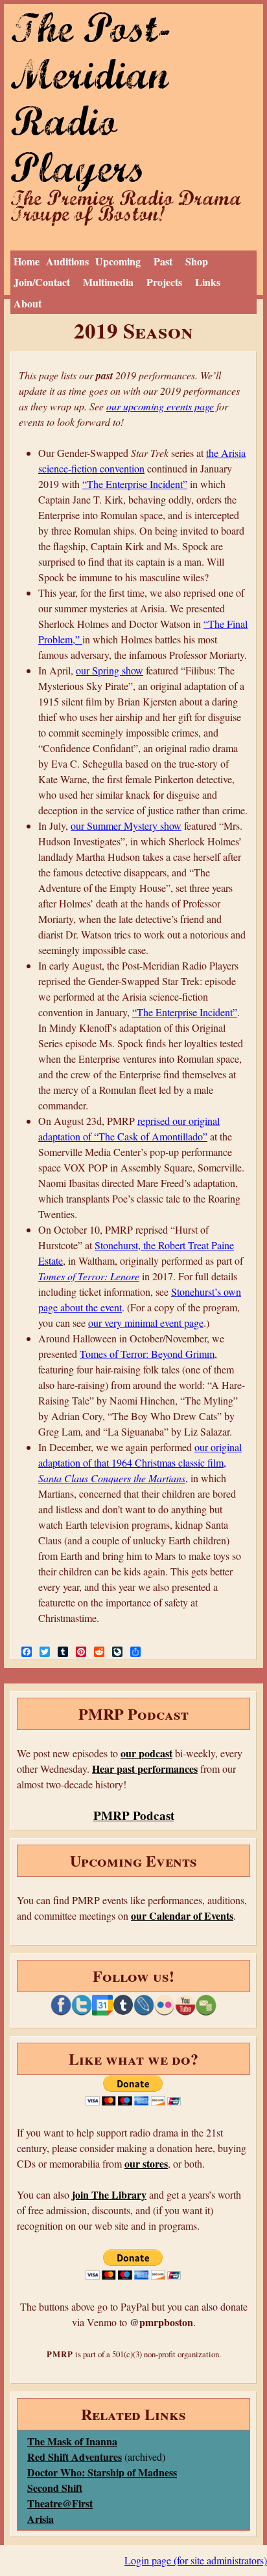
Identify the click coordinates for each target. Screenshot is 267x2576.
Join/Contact (42, 282)
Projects (164, 282)
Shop (197, 261)
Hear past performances (145, 1769)
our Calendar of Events (182, 1915)
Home (27, 261)
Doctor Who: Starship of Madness (102, 2472)
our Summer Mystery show (126, 826)
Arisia (41, 2519)
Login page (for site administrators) (196, 2560)
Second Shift (55, 2488)
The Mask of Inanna (72, 2441)
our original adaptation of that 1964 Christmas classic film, (140, 1462)
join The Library (109, 2194)
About (28, 303)
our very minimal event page (146, 1323)
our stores (146, 2163)
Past (163, 261)
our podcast (146, 1753)
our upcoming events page (160, 406)
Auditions (67, 261)
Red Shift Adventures (75, 2457)
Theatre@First (60, 2503)
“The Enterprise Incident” (135, 484)
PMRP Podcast (134, 1815)
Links (208, 282)
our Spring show (110, 670)
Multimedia (108, 282)
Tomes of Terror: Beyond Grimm (147, 1354)
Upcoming (118, 261)
